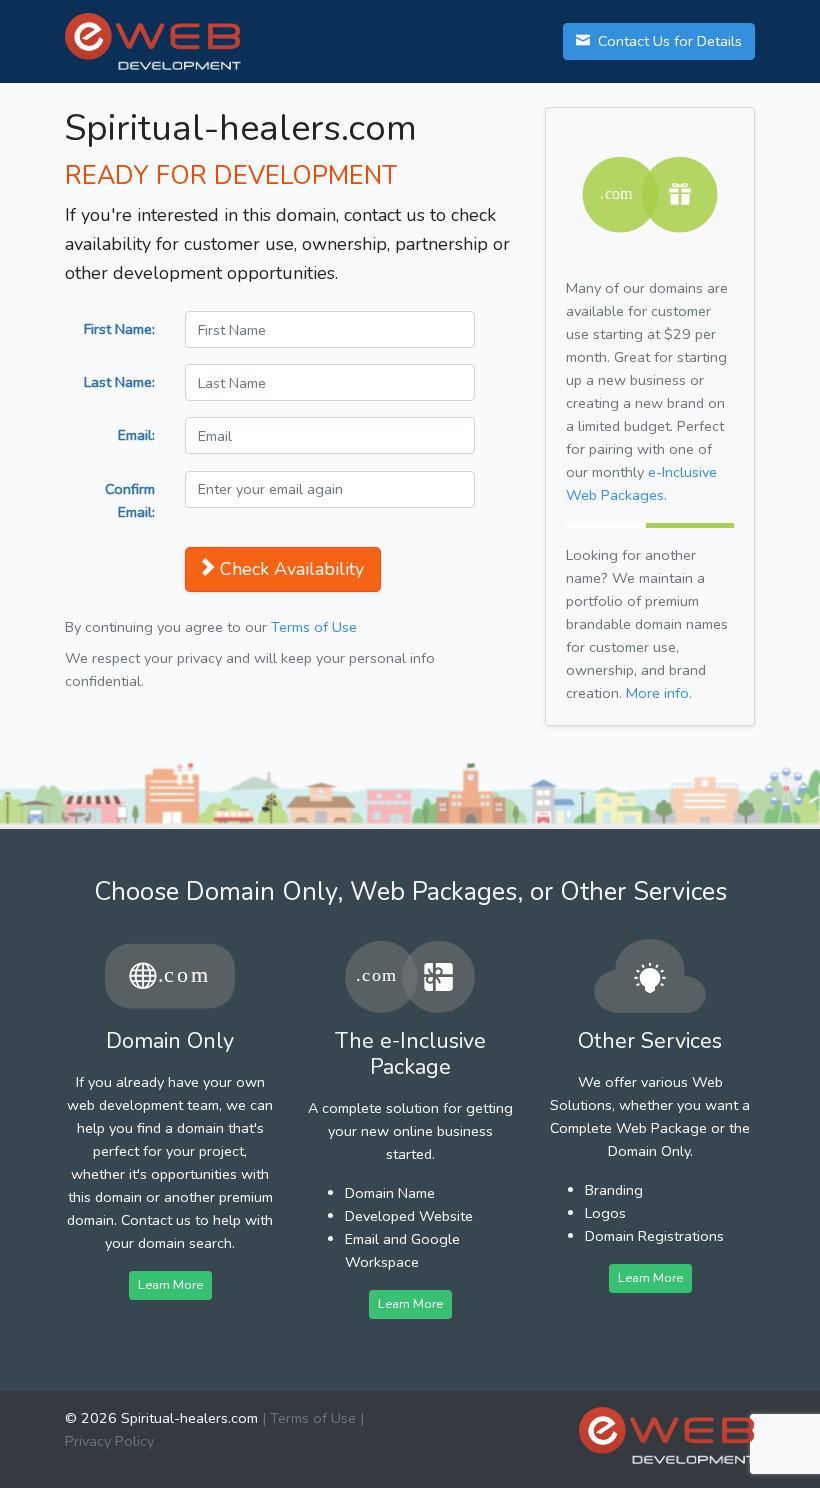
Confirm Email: (130, 500)
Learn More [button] (170, 1284)
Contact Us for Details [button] (668, 41)
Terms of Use (314, 627)
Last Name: (119, 382)
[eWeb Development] (667, 1435)
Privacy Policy (109, 1441)
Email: (136, 435)
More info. (659, 693)
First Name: (119, 329)
